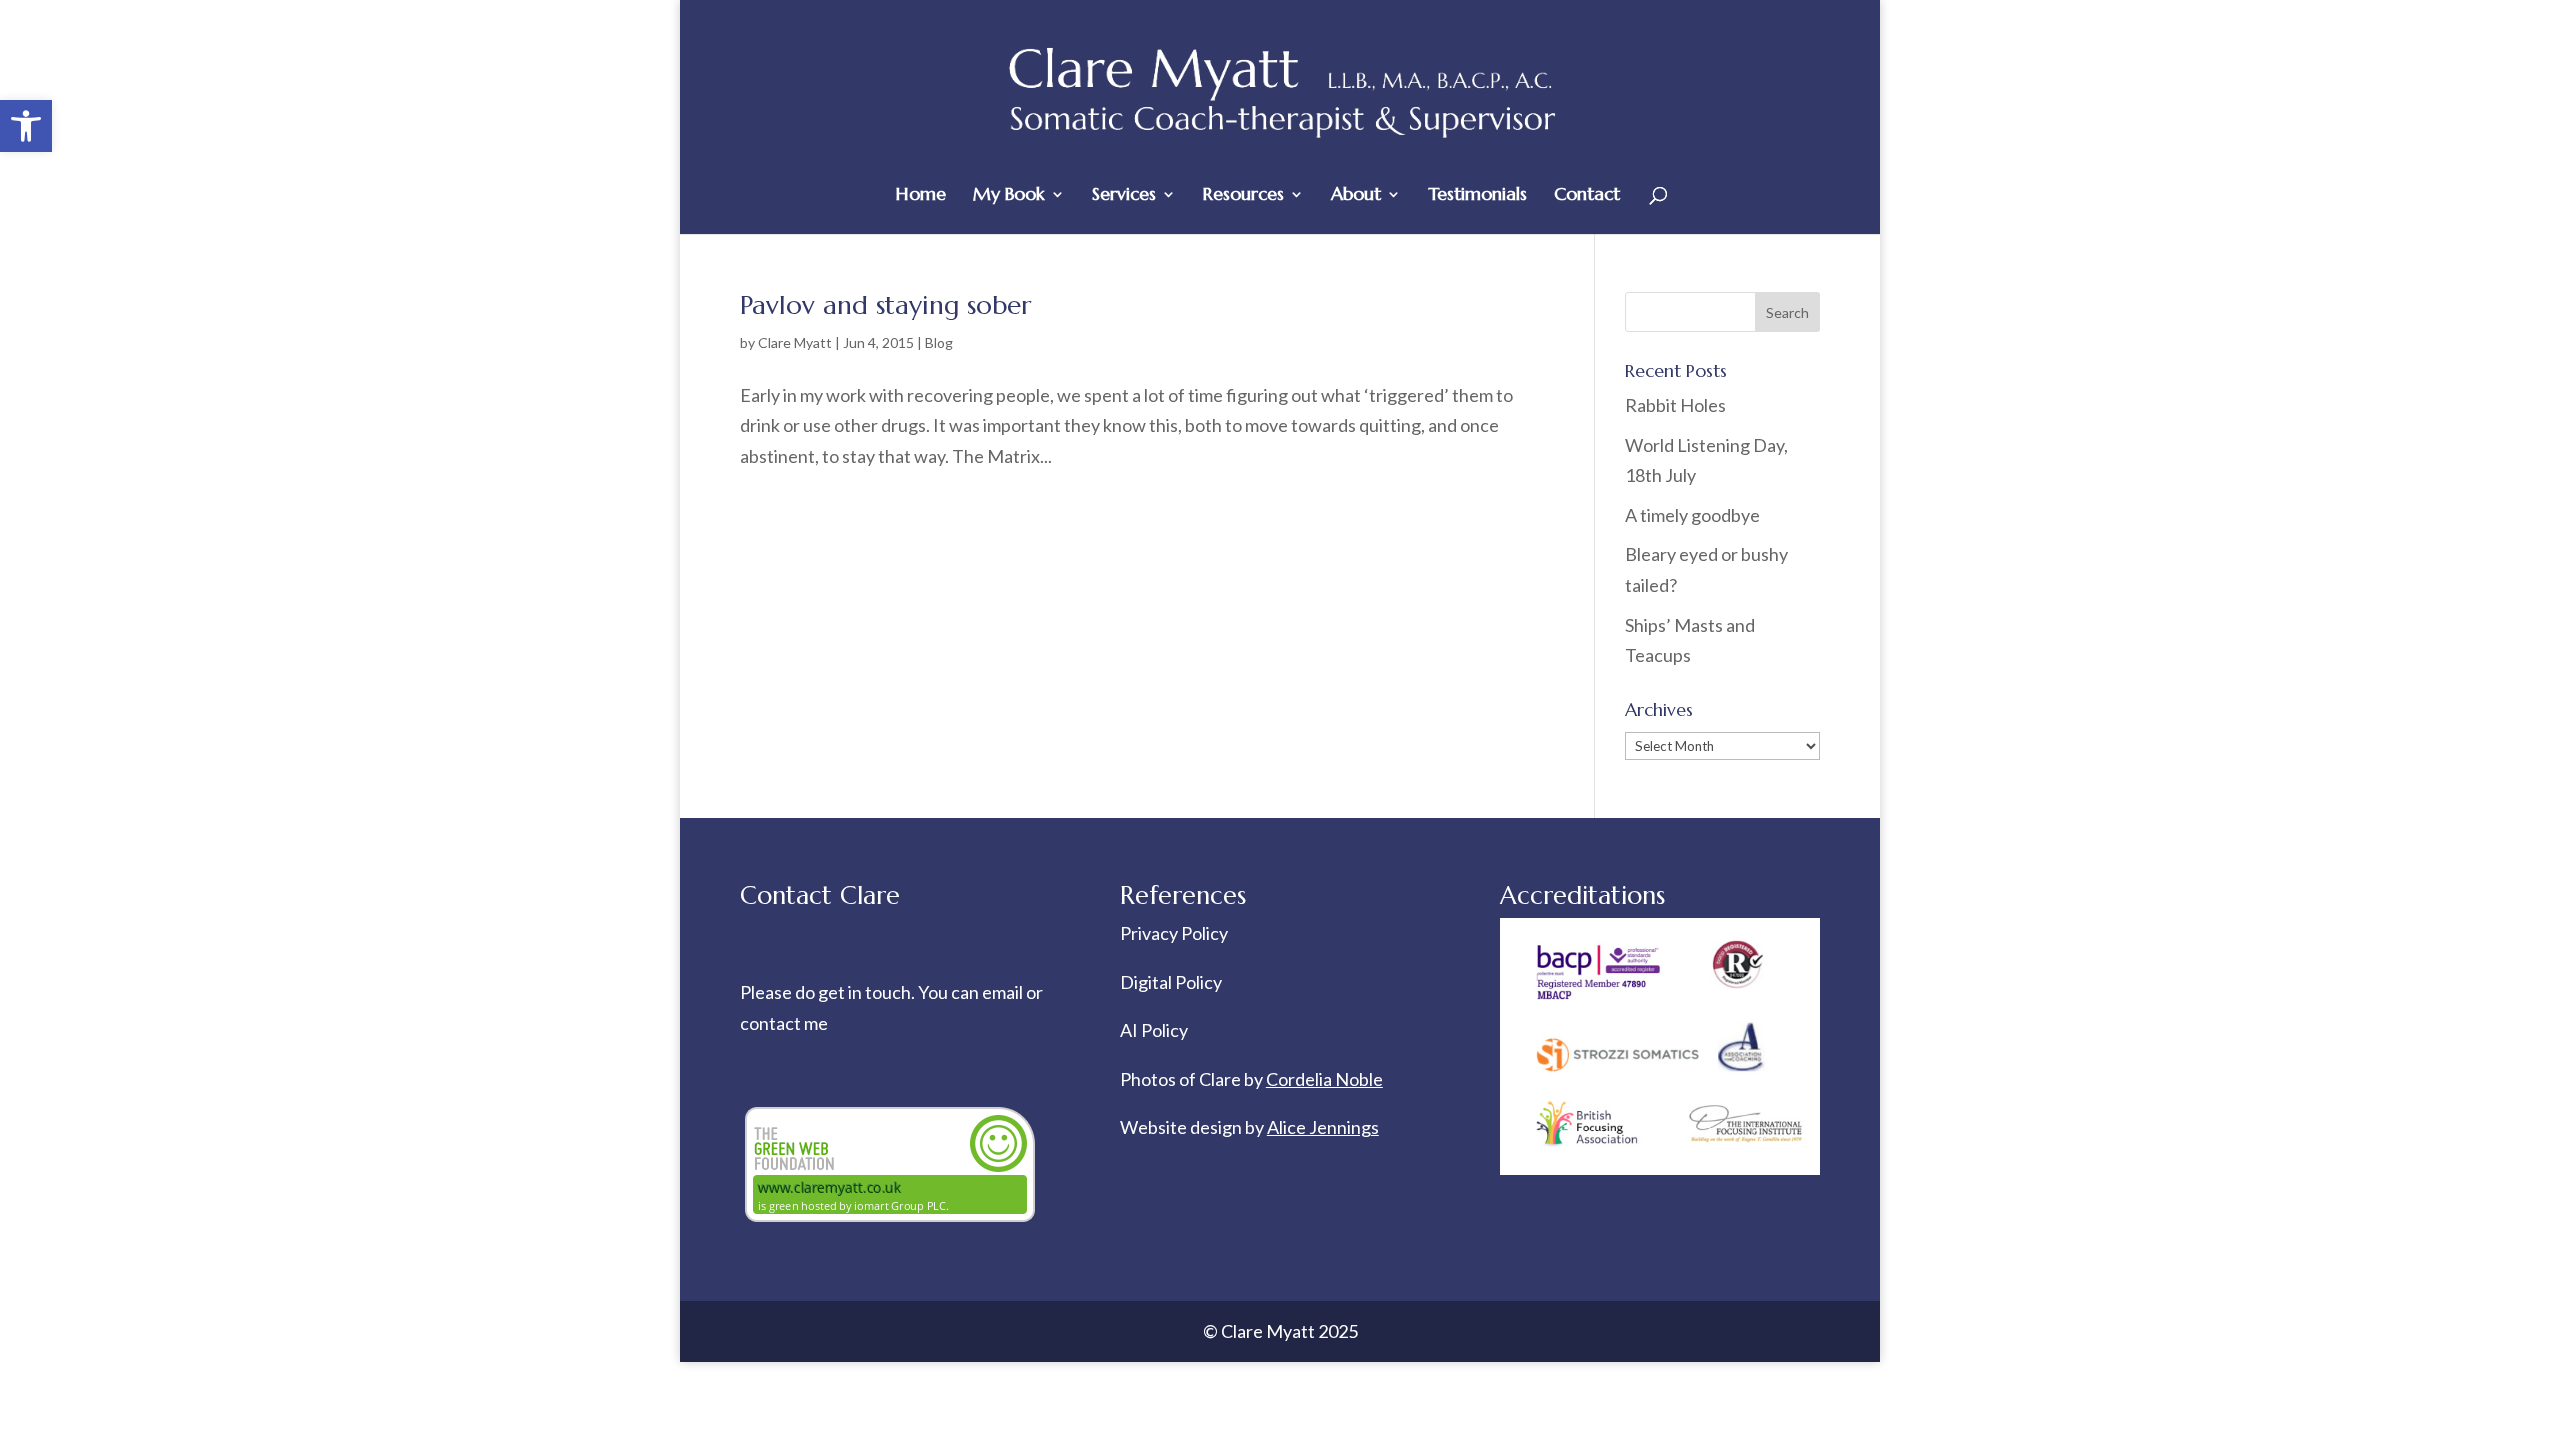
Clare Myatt (795, 342)
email (1004, 992)
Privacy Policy (1174, 933)
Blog (939, 342)
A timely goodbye (1692, 515)
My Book (1009, 196)
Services (1124, 196)
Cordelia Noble (1324, 1079)
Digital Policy (1171, 982)
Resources (1243, 196)
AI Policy (1154, 1030)
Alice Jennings (1323, 1127)
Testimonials (1477, 196)
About (1356, 196)
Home (921, 196)
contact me (784, 1023)
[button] (26, 126)
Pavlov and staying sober (885, 305)
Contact (1587, 196)
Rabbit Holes (1675, 405)
